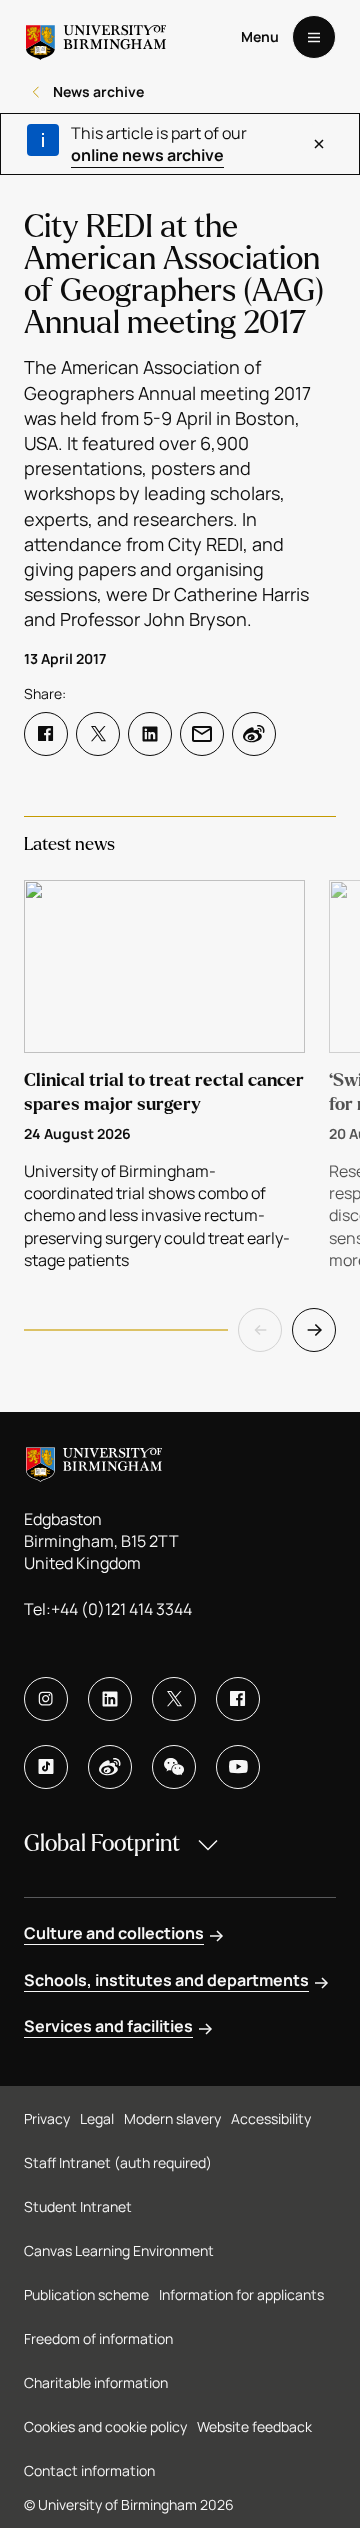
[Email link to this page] (202, 734)
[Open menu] (314, 37)
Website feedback (254, 2426)
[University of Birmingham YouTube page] (238, 1767)
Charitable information (96, 2382)
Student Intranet (78, 2206)
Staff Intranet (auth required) (118, 2162)
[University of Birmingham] (96, 37)
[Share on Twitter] (98, 734)
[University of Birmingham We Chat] (174, 1767)
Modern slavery (172, 2118)
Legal (97, 2118)
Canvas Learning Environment (119, 2250)
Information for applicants (241, 2294)
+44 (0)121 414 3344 (121, 1609)
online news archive (147, 155)
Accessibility (271, 2118)
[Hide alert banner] (319, 144)
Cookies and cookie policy (105, 2426)
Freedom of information (98, 2338)
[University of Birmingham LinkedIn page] (110, 1699)
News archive (98, 91)
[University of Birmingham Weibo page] (110, 1767)
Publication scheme (86, 2294)
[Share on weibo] (254, 734)
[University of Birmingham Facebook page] (238, 1699)
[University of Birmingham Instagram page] (46, 1699)
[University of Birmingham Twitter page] (174, 1699)
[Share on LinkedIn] (150, 734)
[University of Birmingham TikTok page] (46, 1767)
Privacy (47, 2118)
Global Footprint (102, 1843)
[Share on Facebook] (46, 734)
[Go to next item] (314, 1330)
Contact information (89, 2470)
